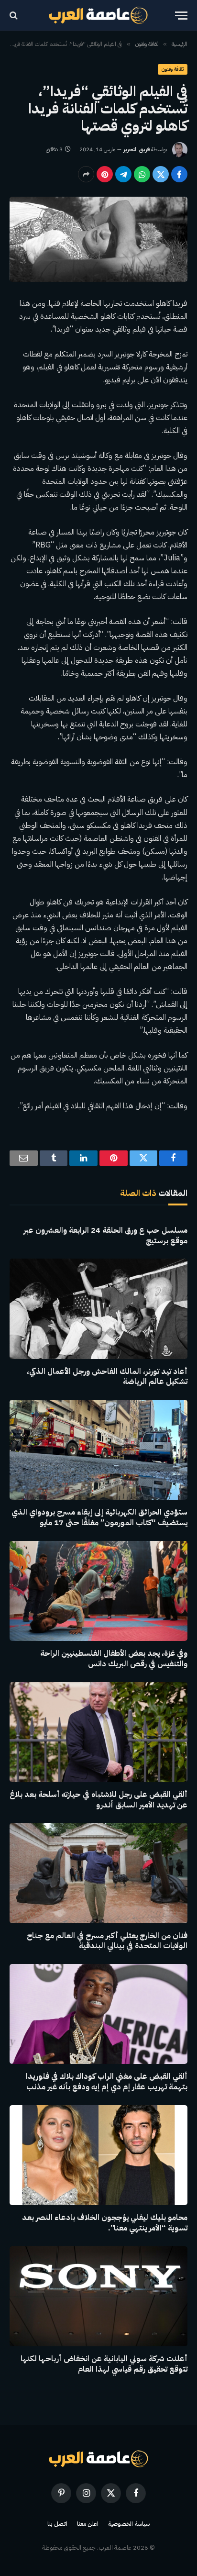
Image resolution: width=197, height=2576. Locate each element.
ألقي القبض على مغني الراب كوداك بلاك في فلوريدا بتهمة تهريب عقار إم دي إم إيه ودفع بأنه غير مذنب (107, 2082)
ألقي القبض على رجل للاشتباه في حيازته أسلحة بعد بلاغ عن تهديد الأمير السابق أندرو (98, 1800)
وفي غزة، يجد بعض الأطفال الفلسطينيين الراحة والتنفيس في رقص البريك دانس (114, 1659)
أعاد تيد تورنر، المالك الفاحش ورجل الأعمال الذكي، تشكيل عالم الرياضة (107, 1377)
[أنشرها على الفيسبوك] (179, 174)
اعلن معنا (88, 2524)
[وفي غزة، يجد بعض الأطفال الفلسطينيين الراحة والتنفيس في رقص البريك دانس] (98, 1591)
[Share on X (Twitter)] (161, 174)
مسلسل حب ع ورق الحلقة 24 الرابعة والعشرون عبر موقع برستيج (105, 1236)
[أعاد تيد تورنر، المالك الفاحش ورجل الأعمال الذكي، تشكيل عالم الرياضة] (98, 1309)
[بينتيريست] (105, 174)
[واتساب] (142, 174)
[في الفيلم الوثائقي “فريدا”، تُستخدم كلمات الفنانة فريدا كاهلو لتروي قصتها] (98, 239)
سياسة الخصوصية (129, 2524)
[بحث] (15, 16)
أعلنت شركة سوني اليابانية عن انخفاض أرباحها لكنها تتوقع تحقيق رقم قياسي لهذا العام (104, 2364)
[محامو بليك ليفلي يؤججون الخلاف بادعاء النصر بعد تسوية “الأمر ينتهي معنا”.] (98, 2155)
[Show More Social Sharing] (86, 174)
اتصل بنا (57, 2524)
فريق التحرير (137, 149)
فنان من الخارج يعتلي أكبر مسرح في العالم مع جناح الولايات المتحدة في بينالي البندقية (107, 1941)
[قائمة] (181, 16)
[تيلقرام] (123, 174)
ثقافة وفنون (173, 69)
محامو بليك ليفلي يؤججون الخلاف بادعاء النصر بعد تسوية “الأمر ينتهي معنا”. (105, 2223)
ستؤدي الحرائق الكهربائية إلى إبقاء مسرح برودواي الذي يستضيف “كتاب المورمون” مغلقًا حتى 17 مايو (99, 1517)
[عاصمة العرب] (99, 15)
